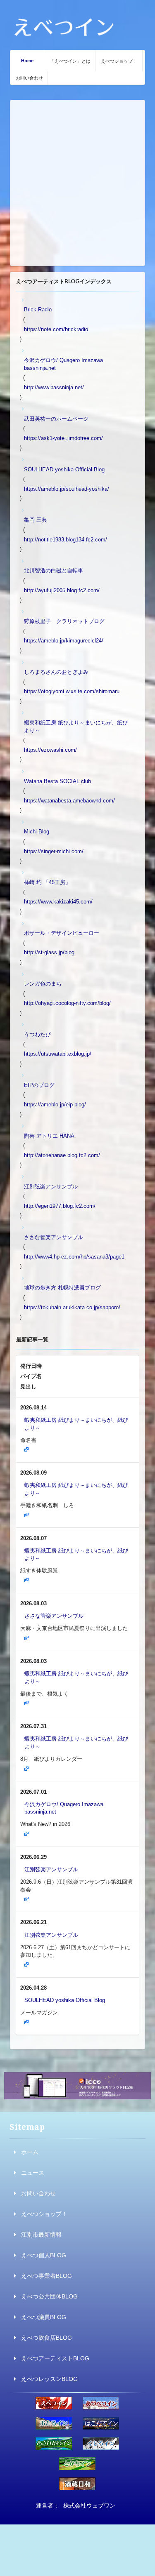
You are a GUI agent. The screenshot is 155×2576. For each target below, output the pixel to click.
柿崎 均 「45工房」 (47, 882)
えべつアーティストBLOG (55, 2358)
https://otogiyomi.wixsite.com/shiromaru (72, 691)
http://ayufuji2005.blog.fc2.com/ (62, 590)
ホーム (30, 2152)
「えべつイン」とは (70, 61)
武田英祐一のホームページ (56, 419)
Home (27, 60)
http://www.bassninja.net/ (54, 387)
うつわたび (37, 1034)
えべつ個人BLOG (44, 2255)
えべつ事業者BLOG (46, 2276)
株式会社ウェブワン (89, 2505)
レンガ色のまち (43, 984)
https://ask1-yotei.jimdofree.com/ (63, 438)
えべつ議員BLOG (44, 2317)
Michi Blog (37, 832)
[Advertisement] (77, 183)
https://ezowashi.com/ (50, 750)
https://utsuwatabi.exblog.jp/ (58, 1054)
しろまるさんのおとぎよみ (56, 672)
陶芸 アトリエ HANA (49, 1136)
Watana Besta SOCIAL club (57, 781)
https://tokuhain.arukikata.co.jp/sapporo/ (72, 1307)
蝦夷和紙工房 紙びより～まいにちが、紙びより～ (76, 727)
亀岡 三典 (36, 520)
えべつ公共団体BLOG (49, 2296)
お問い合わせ (29, 78)
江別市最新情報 (41, 2235)
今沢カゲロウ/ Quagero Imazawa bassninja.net (63, 364)
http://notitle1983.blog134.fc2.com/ (66, 540)
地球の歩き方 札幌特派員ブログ (62, 1288)
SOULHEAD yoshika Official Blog (64, 469)
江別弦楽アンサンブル (51, 1187)
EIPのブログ (39, 1085)
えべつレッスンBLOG (49, 2379)
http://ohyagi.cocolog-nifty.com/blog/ (67, 1003)
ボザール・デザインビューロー (62, 933)
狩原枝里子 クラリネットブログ (64, 621)
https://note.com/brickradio (56, 329)
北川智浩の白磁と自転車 (54, 570)
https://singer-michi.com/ (54, 851)
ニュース (33, 2173)
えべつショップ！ (119, 61)
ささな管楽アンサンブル (54, 1237)
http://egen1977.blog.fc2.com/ (60, 1206)
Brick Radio (38, 309)
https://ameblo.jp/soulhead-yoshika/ (67, 489)
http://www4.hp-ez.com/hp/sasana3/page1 (74, 1257)
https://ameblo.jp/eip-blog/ (55, 1105)
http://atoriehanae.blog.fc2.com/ (62, 1155)
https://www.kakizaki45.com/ (58, 902)
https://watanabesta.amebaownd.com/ (69, 801)
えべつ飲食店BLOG (46, 2338)
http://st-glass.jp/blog (49, 952)
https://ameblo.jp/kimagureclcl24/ (64, 641)
